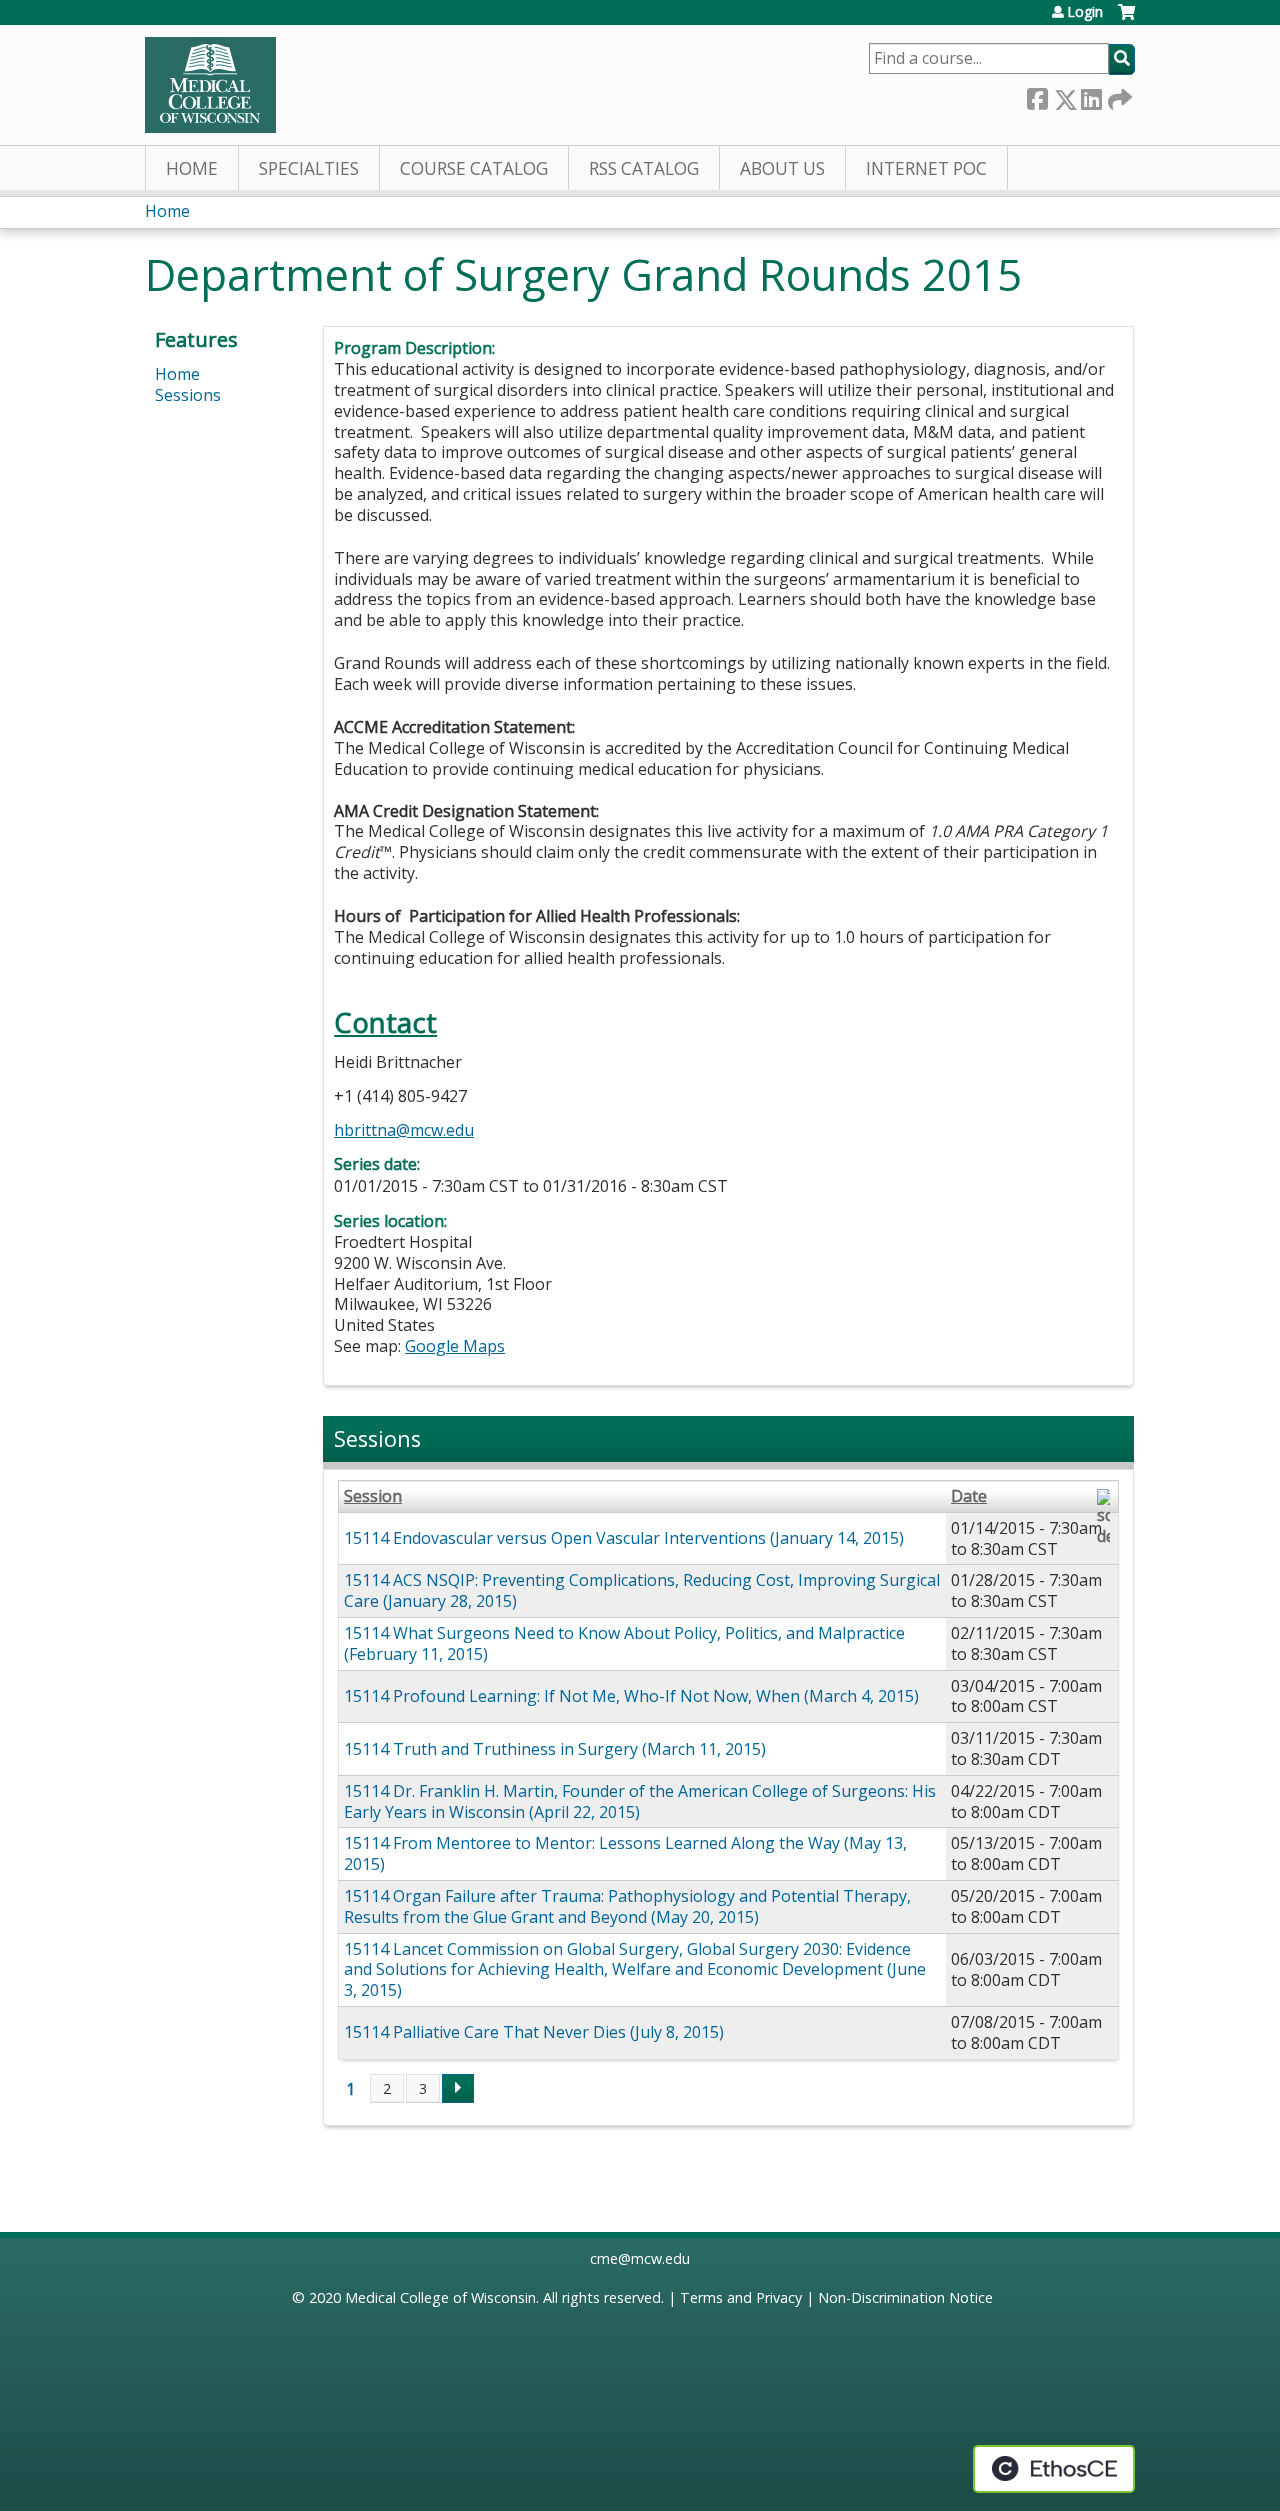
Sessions (188, 395)
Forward (1118, 95)
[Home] (210, 85)
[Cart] (1126, 19)
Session (373, 1496)
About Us (782, 168)
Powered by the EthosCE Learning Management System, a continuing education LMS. (1054, 2469)
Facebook (1037, 95)
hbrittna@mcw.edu (404, 1130)
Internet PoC (926, 168)
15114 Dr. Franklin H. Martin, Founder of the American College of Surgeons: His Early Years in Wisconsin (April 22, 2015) (640, 1801)
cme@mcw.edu (640, 2258)
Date (969, 1496)
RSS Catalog (644, 168)
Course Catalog (474, 168)
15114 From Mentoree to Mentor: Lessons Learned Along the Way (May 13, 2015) (625, 1853)
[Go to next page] (458, 2089)
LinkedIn (1091, 95)
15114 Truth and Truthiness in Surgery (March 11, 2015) (555, 1749)
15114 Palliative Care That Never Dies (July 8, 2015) (534, 2032)
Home (192, 168)
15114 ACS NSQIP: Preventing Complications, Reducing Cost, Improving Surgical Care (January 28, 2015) (642, 1590)
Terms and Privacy (741, 2297)
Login (1085, 12)
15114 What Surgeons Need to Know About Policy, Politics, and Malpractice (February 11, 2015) (624, 1643)
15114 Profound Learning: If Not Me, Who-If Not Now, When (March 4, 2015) (631, 1696)
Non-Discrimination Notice (905, 2297)
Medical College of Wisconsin (440, 2297)
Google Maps (455, 1346)
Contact (385, 1022)
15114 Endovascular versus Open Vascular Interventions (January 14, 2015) (624, 1538)
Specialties (309, 168)
